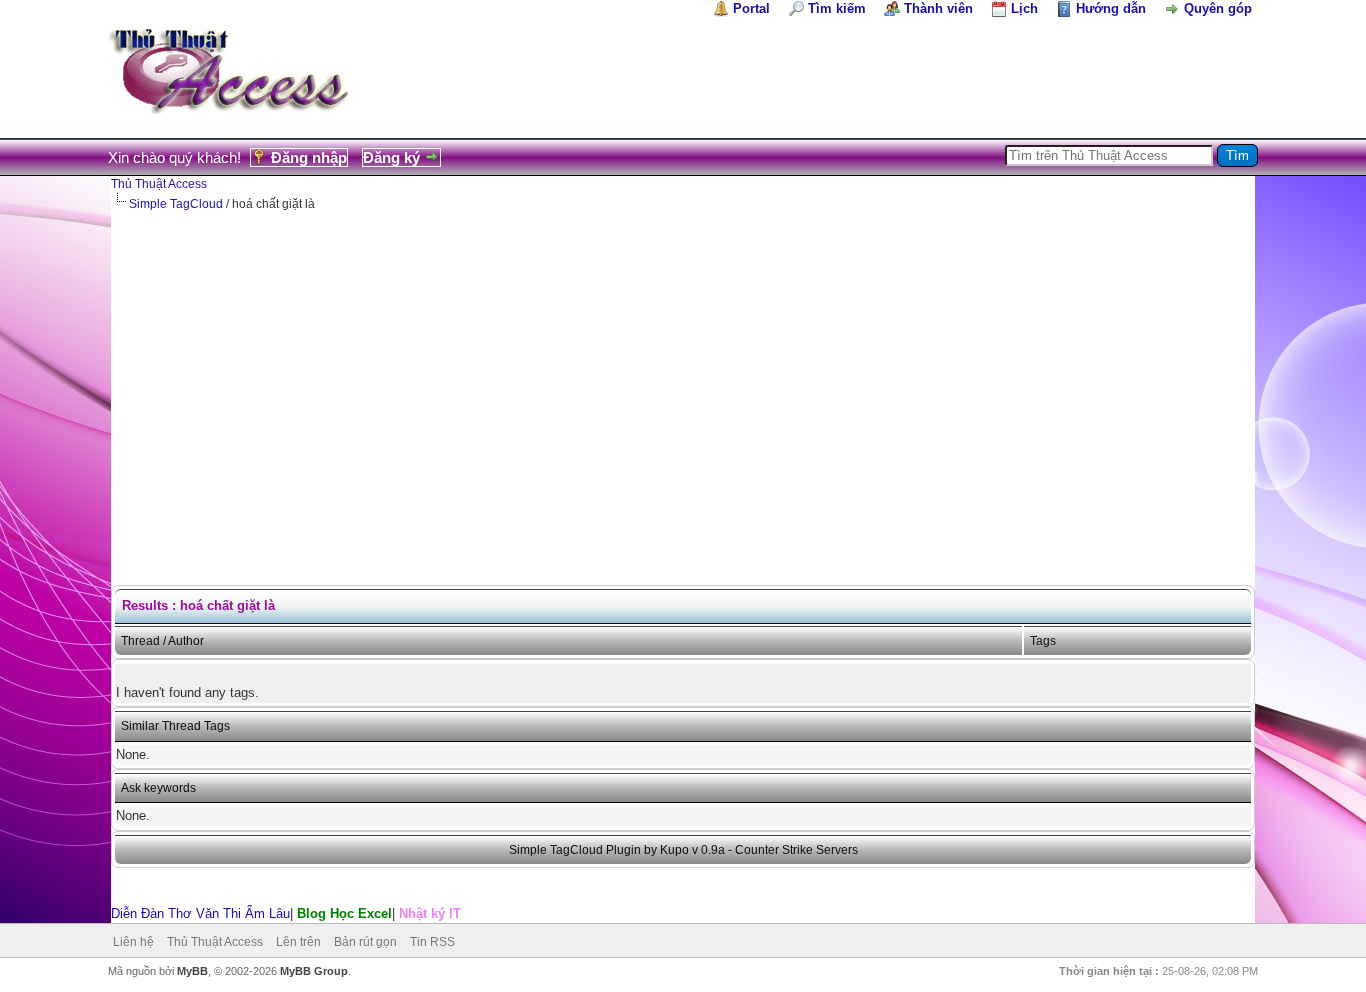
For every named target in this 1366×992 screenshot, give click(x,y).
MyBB (192, 971)
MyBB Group (314, 971)
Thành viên (938, 8)
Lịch (1024, 8)
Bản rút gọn (365, 942)
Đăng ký (391, 157)
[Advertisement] (683, 363)
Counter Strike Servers (796, 850)
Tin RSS (432, 942)
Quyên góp (1218, 8)
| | (286, 913)
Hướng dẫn (1111, 8)
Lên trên (298, 942)
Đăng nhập (309, 157)
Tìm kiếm (837, 8)
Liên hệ (133, 942)
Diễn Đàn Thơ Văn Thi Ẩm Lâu (200, 913)
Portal (751, 8)
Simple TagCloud (176, 204)
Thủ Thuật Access (159, 184)
